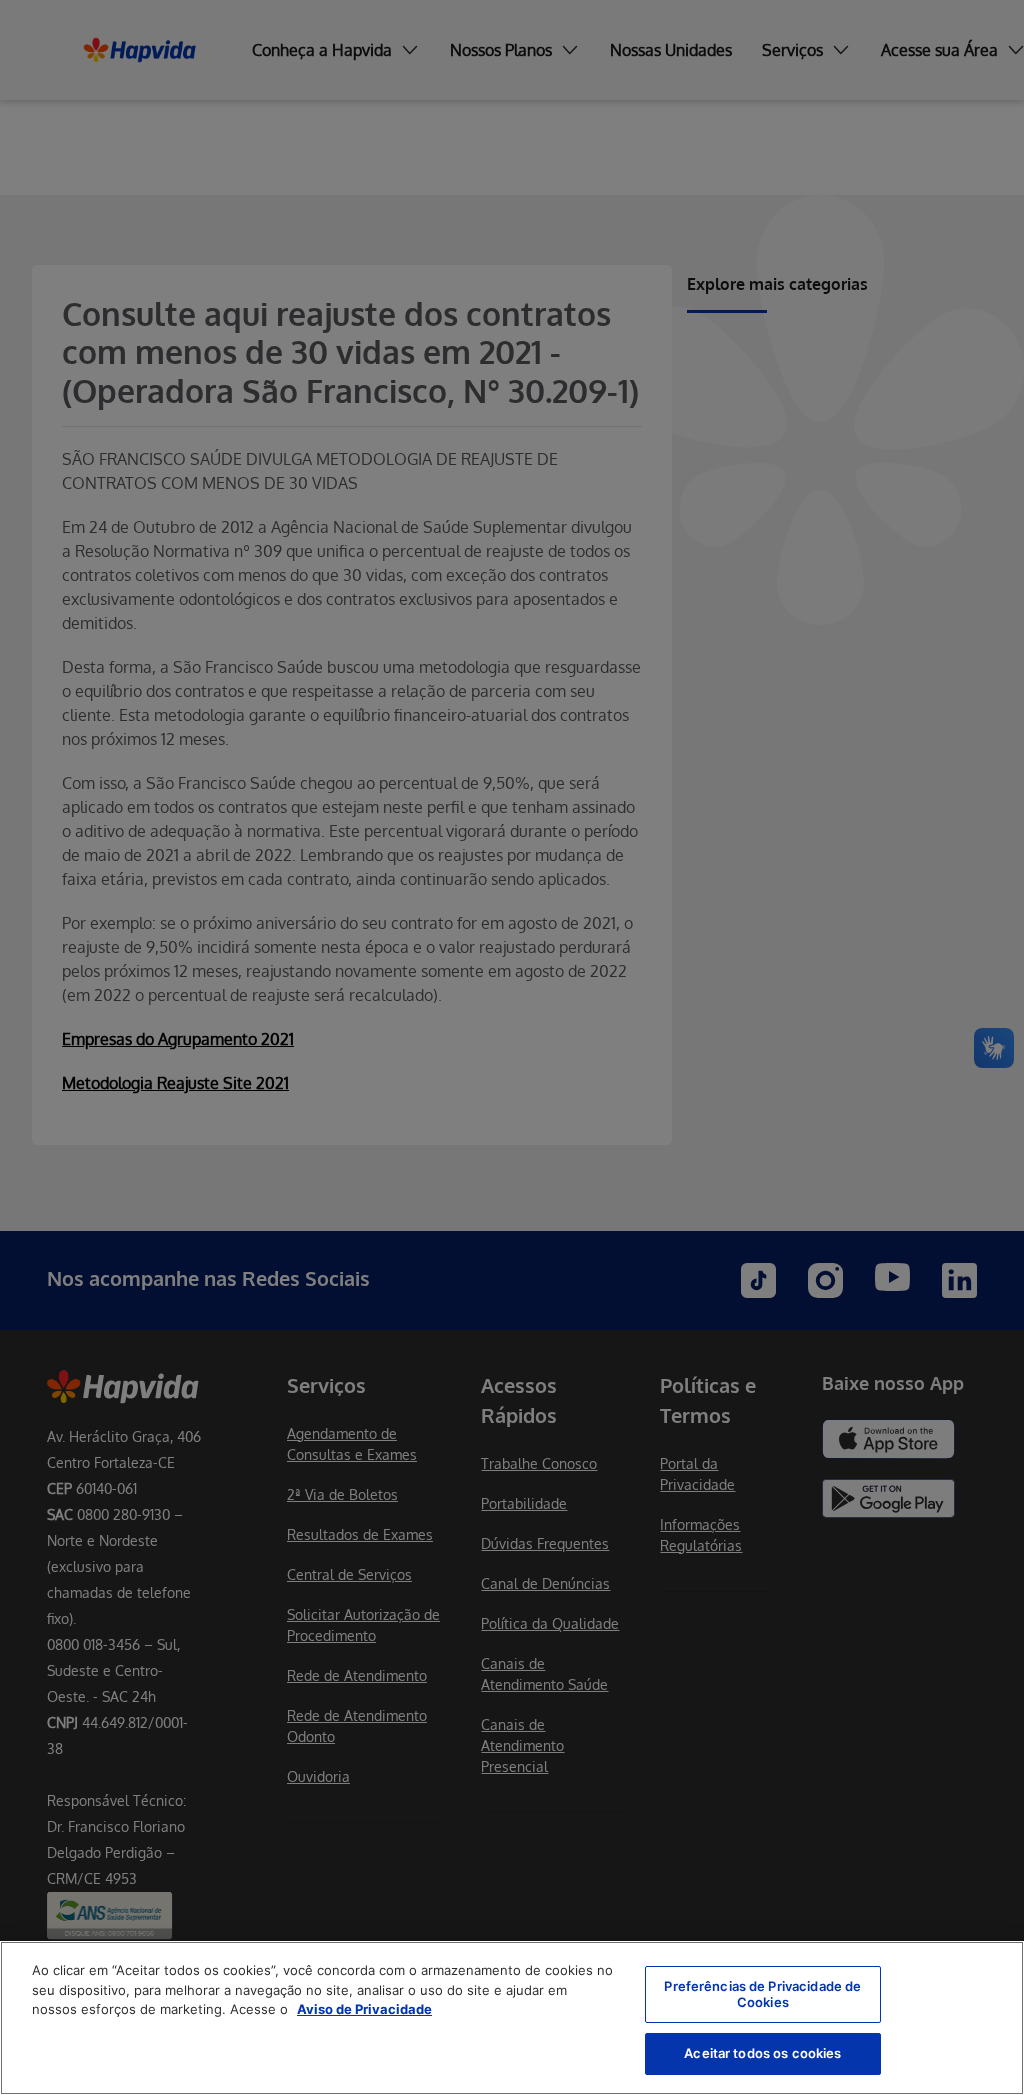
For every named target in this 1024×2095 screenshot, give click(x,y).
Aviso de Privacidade (364, 2009)
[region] (512, 2018)
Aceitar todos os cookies (762, 2053)
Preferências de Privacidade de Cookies (762, 1994)
